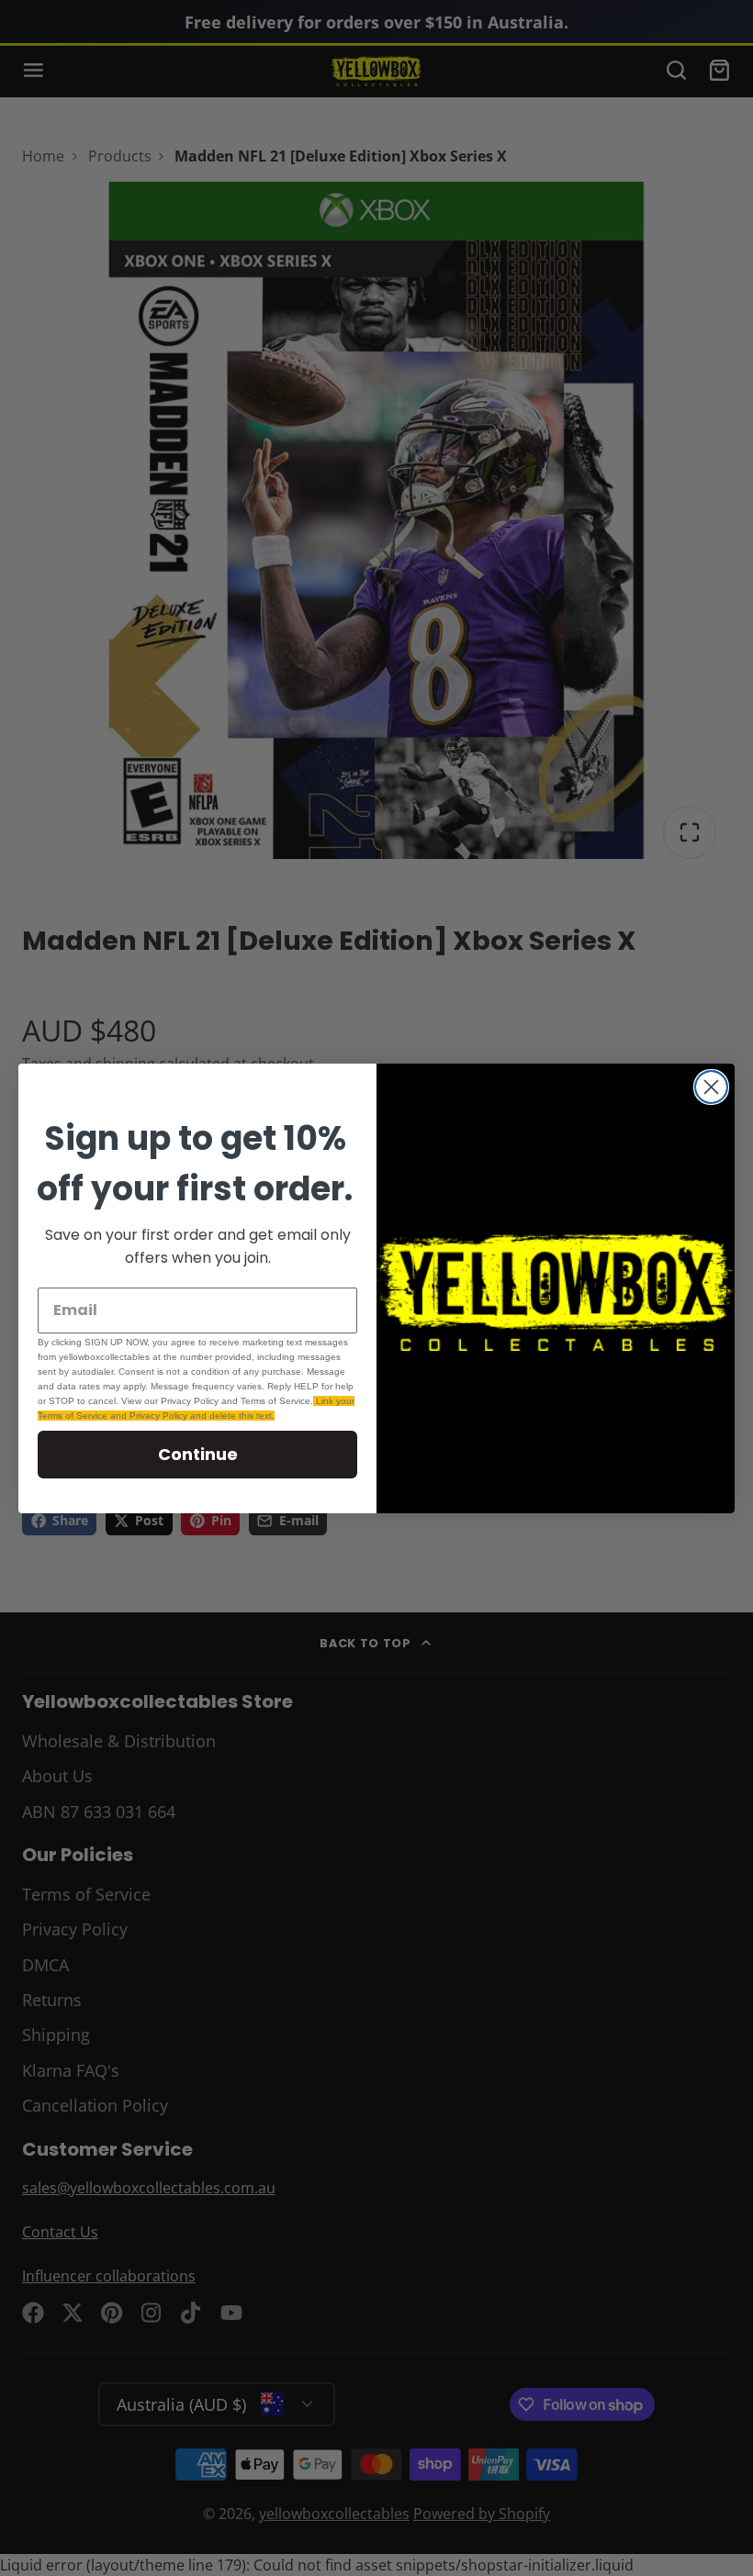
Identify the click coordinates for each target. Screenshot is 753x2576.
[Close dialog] (711, 1087)
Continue (198, 1454)
